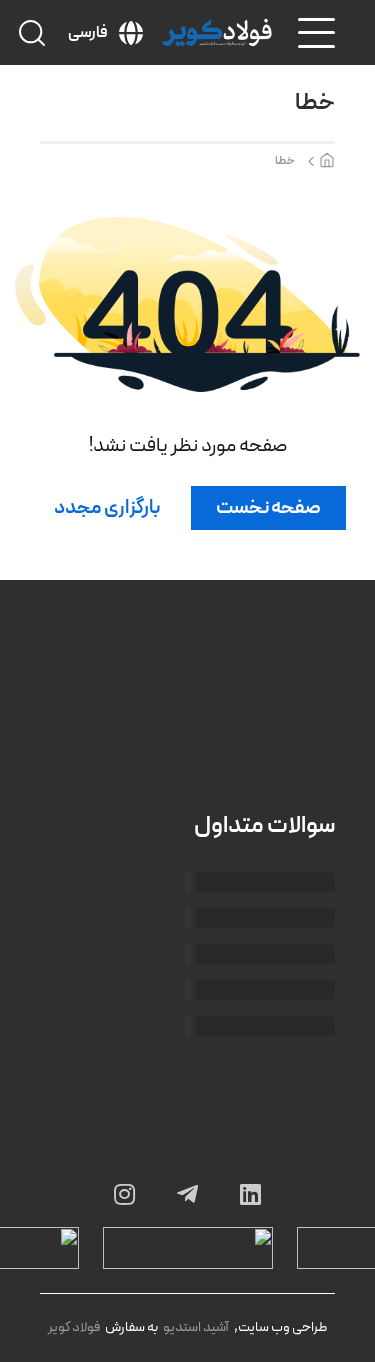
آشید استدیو (196, 1327)
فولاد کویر (74, 1327)
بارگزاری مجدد (107, 508)
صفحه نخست (268, 508)
